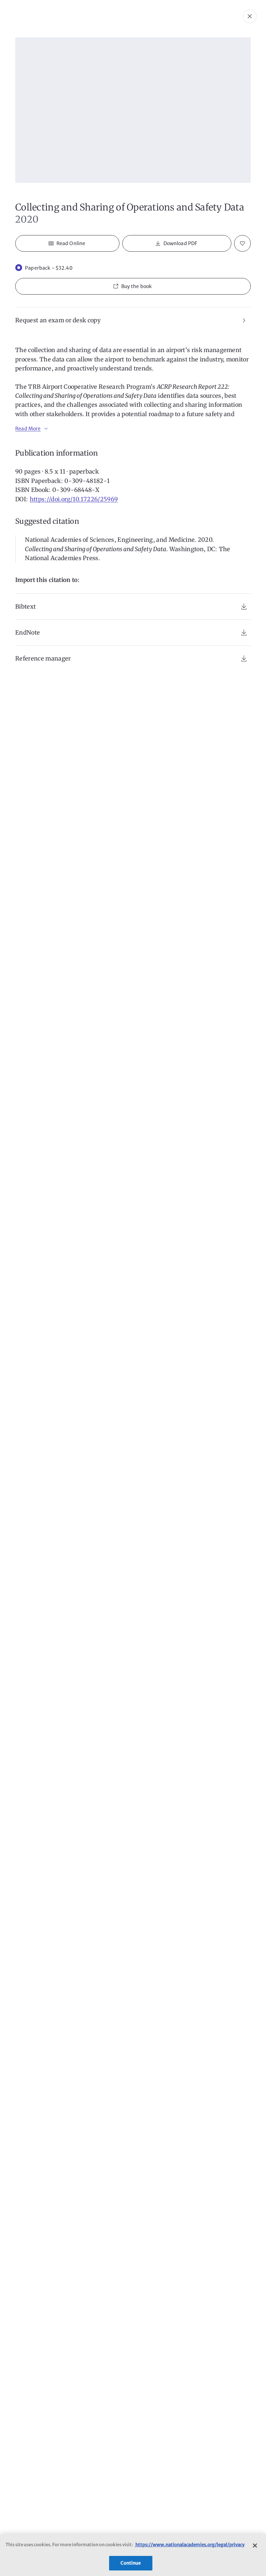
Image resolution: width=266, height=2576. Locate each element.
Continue (131, 2563)
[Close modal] (250, 16)
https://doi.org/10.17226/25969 (74, 499)
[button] (133, 286)
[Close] (255, 2546)
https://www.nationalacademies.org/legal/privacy (190, 2545)
